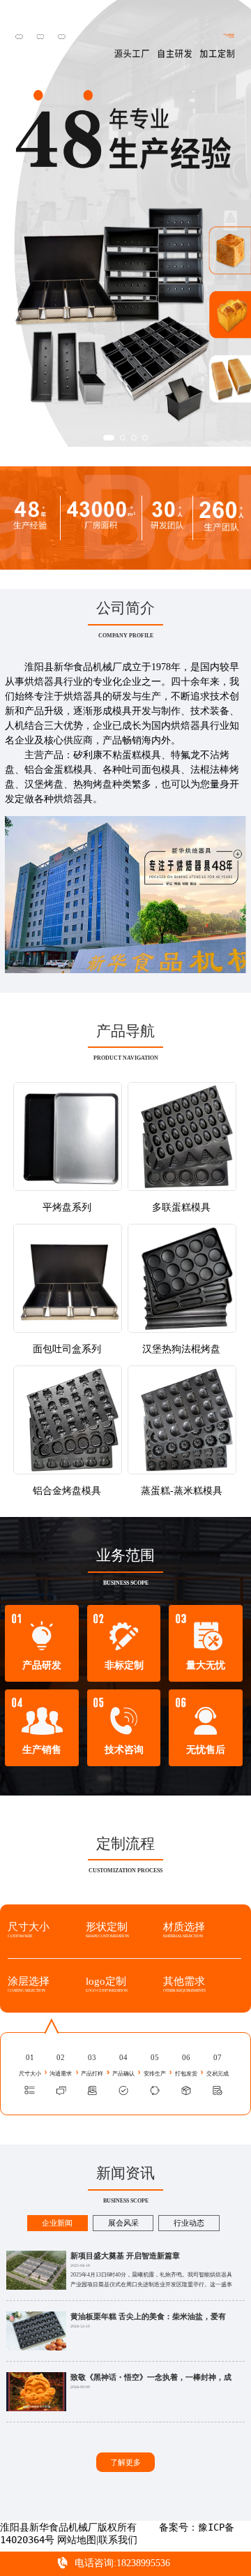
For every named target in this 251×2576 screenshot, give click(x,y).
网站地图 (77, 2540)
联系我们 (118, 2540)
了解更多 (125, 2462)
